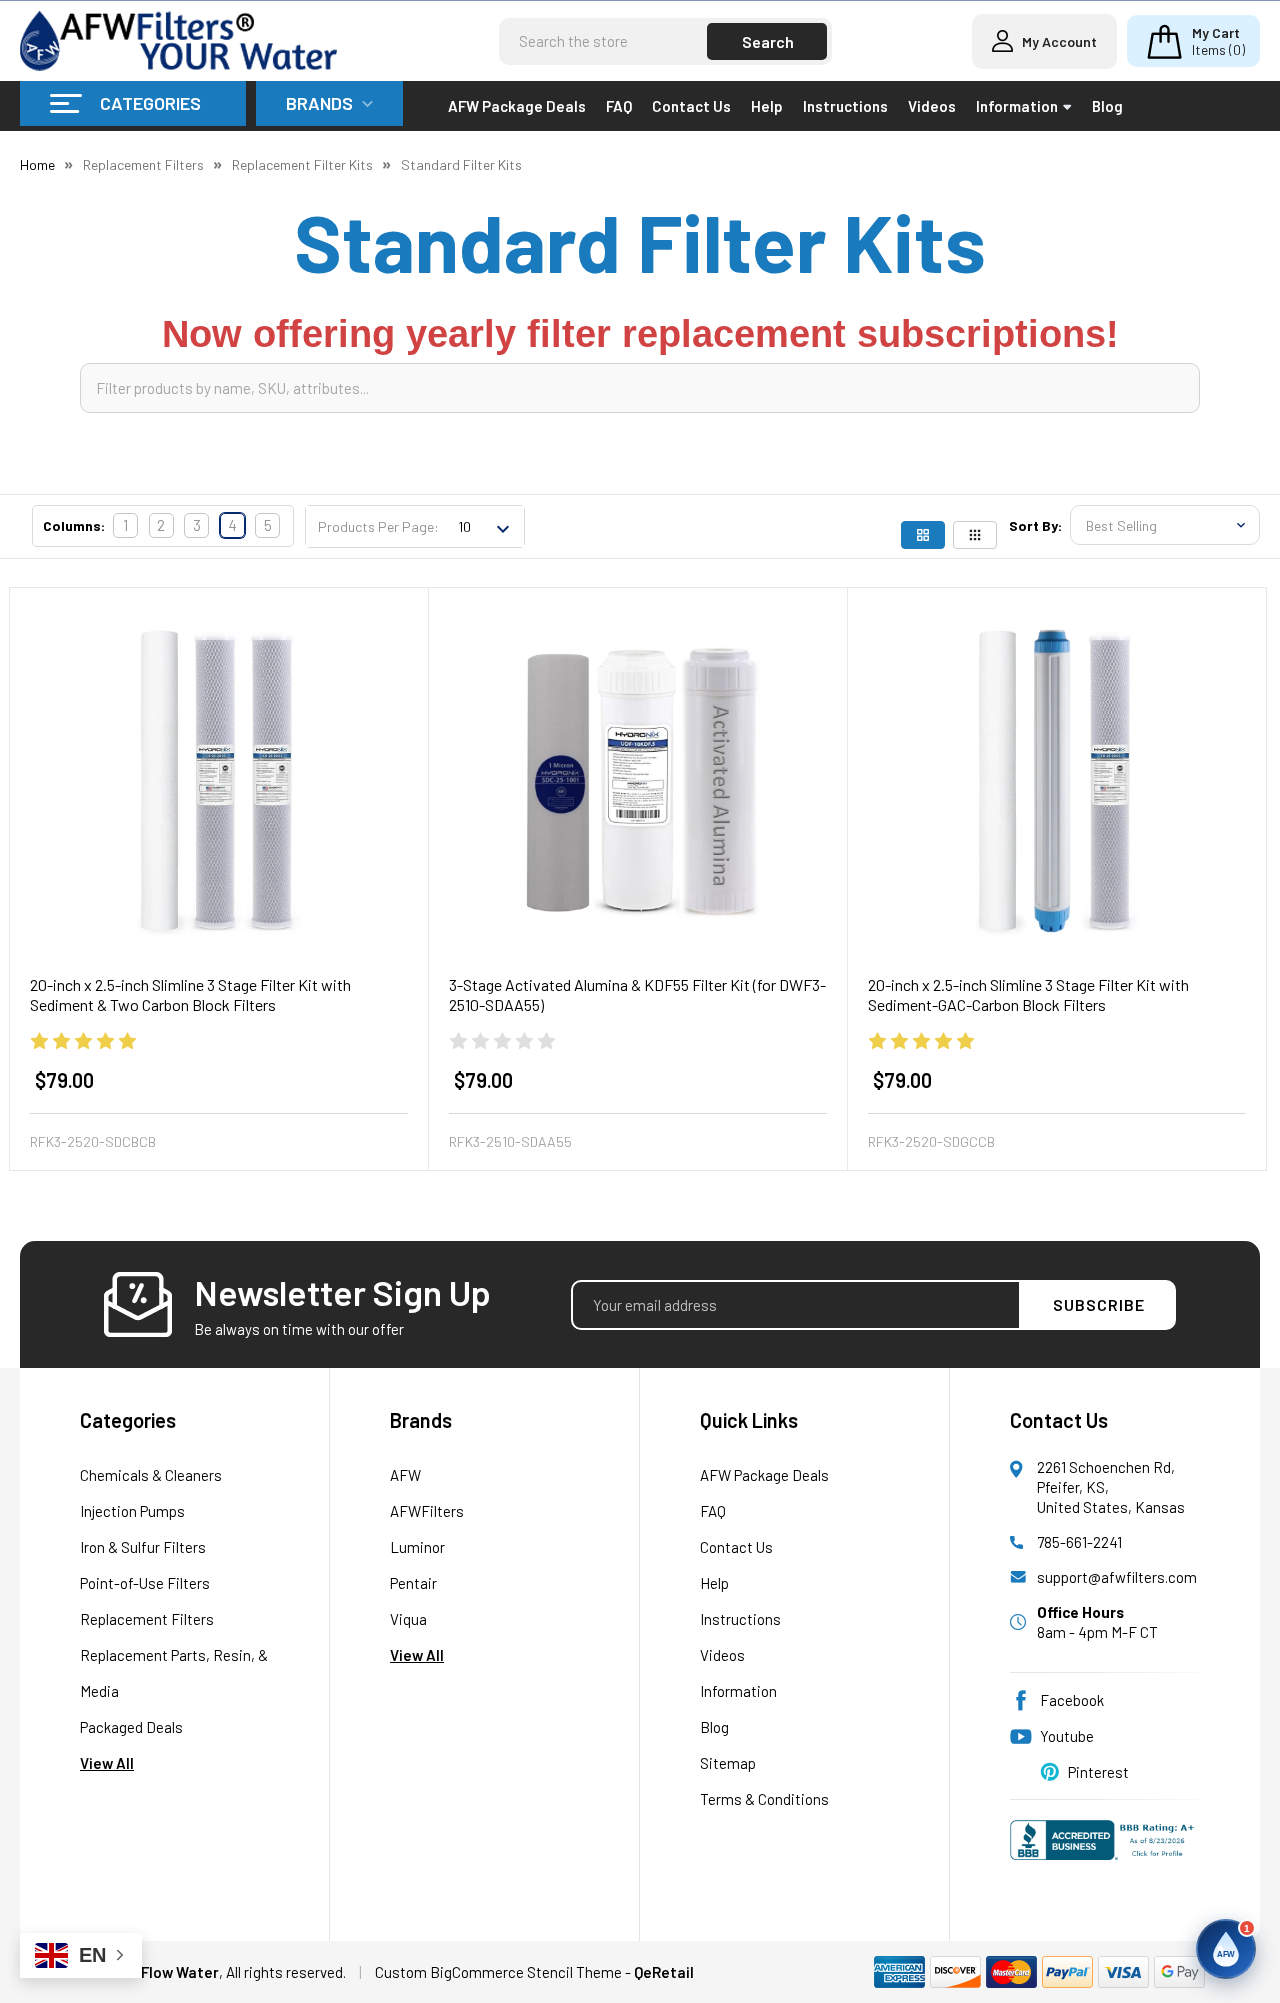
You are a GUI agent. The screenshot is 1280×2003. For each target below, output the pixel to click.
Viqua (408, 1619)
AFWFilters (427, 1511)
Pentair (413, 1583)
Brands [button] (319, 103)
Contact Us (691, 106)
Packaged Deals (131, 1727)
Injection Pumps (132, 1511)
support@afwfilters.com (1117, 1577)
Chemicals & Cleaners (151, 1475)
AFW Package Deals (517, 106)
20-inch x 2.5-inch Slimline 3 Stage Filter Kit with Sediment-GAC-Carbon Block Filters (1028, 994)
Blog (1107, 106)
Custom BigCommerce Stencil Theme (498, 1972)
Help (767, 106)
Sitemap (728, 1763)
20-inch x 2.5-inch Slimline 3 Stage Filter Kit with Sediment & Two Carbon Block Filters (190, 994)
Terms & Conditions (764, 1799)
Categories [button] (150, 103)
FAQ (619, 106)
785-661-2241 (1079, 1542)
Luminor (417, 1547)
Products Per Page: (378, 526)
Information (1017, 106)
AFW (405, 1475)
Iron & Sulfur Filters (143, 1547)
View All (107, 1763)
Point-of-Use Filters (145, 1583)
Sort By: (1035, 525)
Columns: (74, 525)
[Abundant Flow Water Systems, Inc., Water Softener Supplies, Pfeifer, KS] (1105, 1850)
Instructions (845, 106)
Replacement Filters (147, 1619)
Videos (932, 106)
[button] (1226, 1949)
